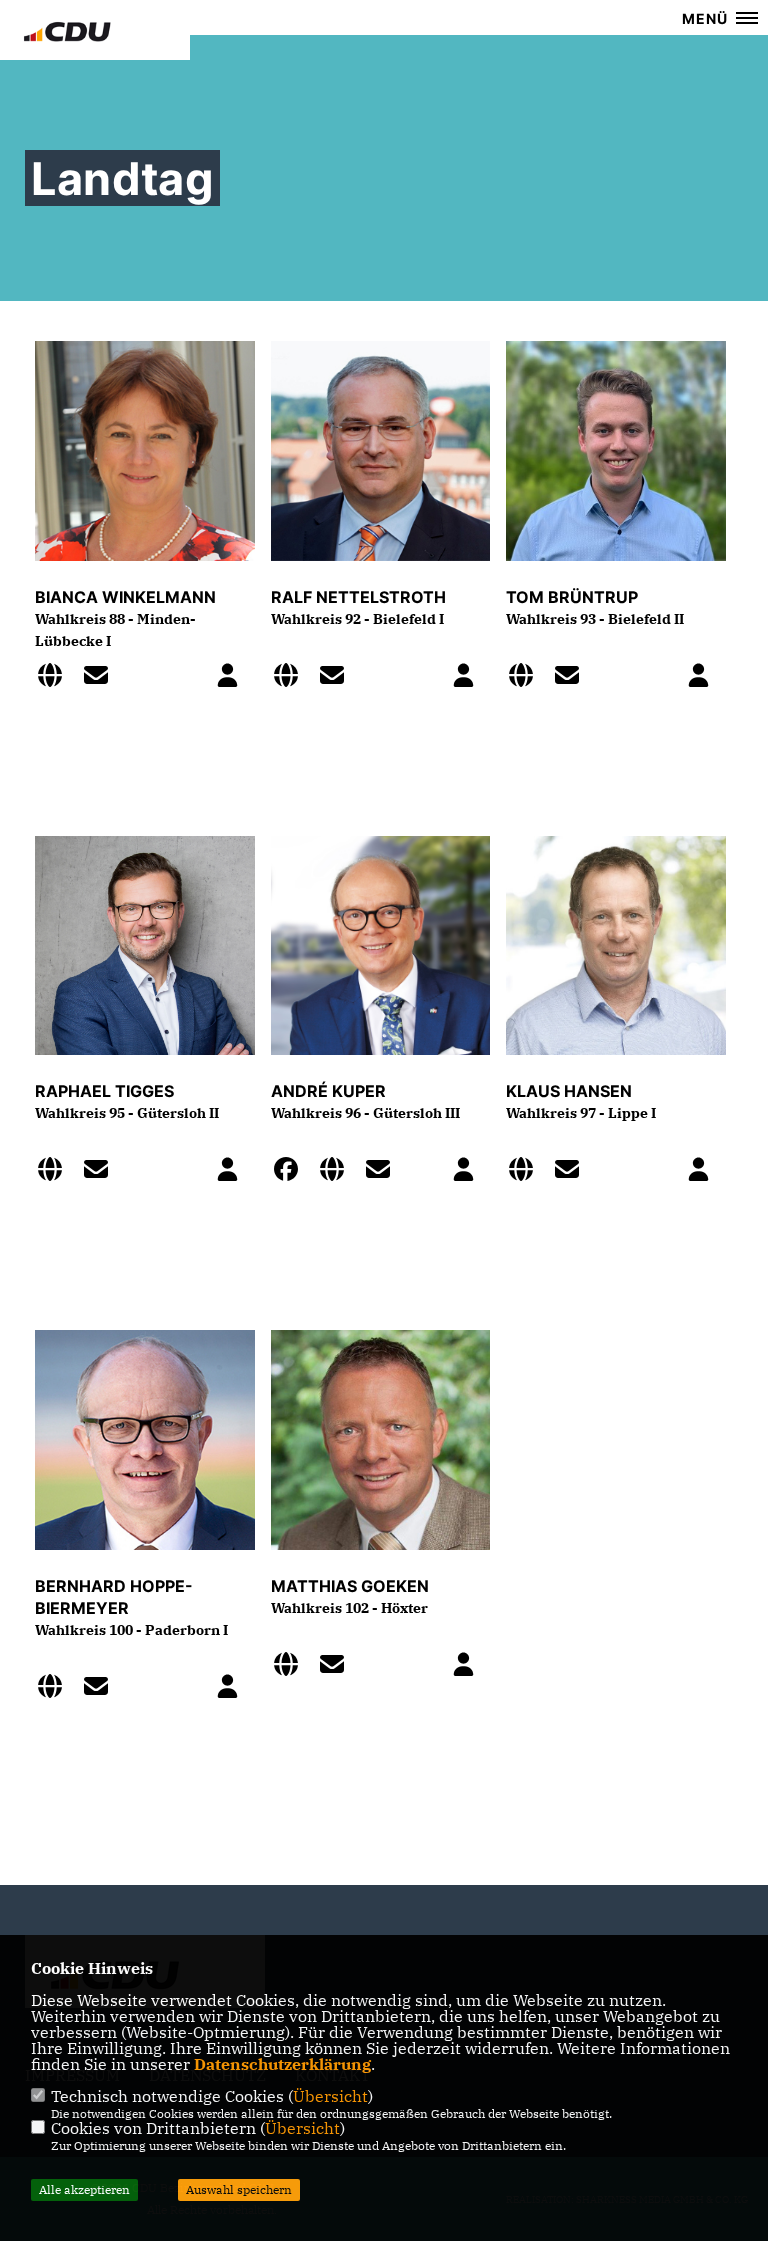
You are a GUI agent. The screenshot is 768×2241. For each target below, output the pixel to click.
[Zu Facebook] (292, 1172)
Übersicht (330, 2096)
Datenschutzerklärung (282, 2064)
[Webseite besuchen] (56, 678)
